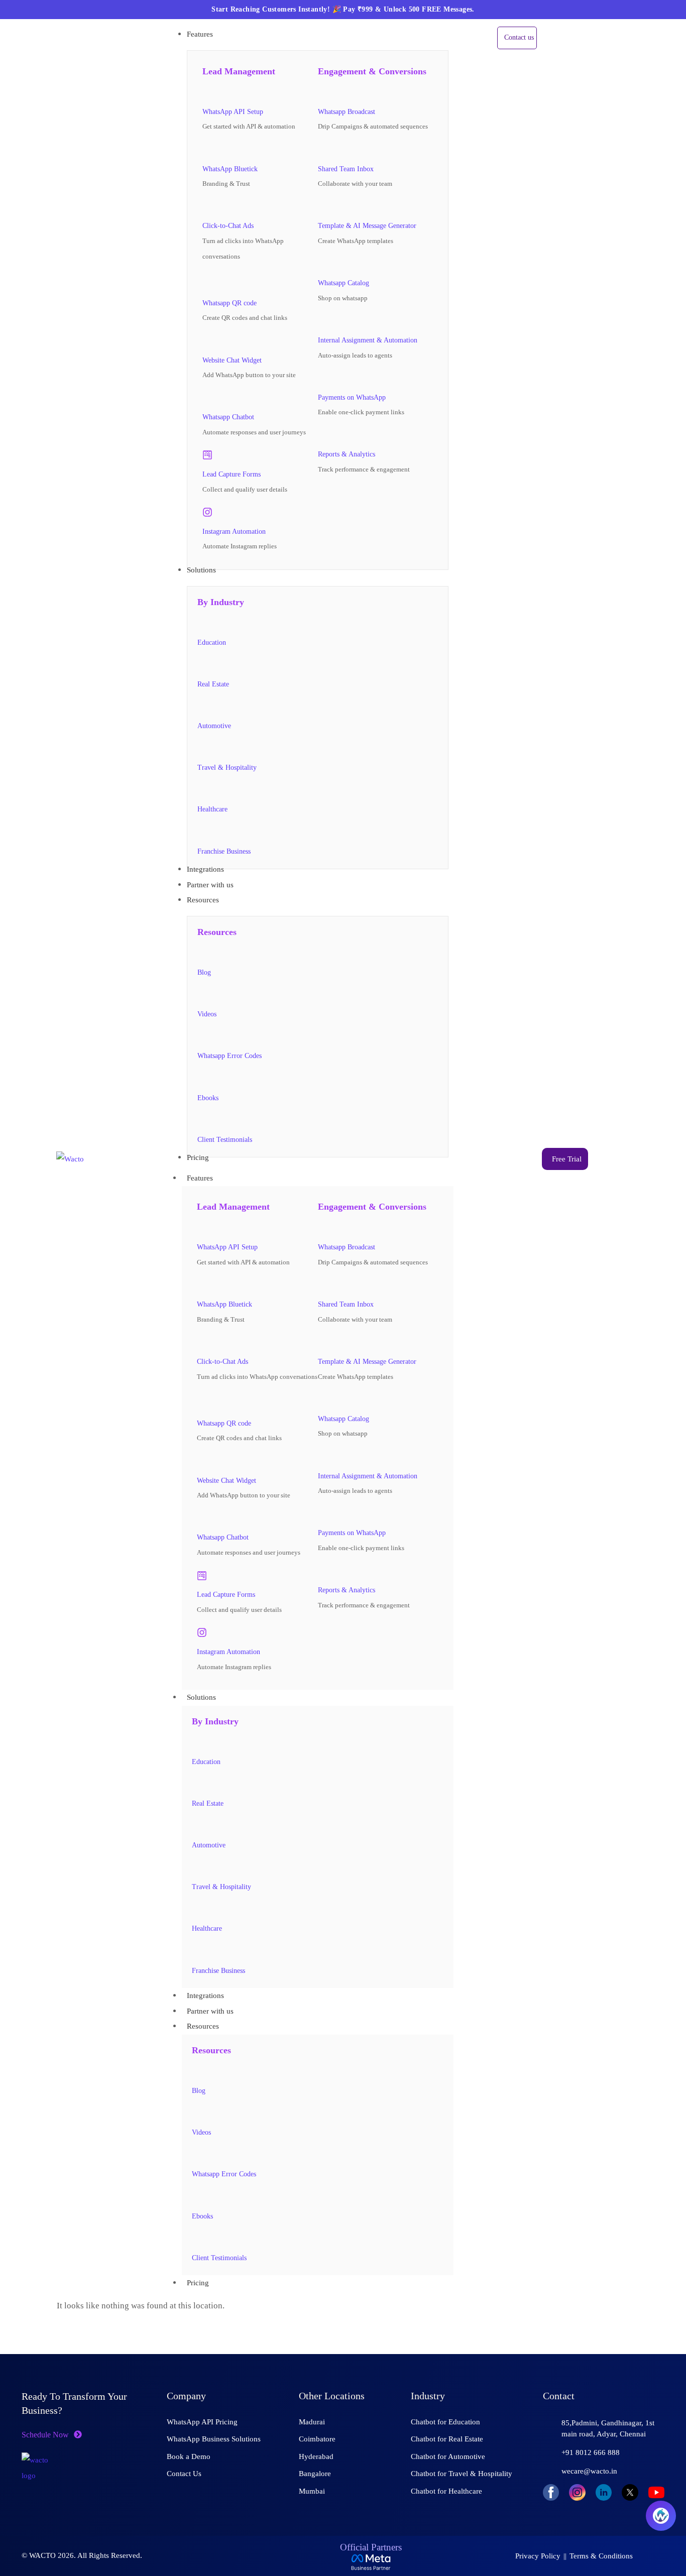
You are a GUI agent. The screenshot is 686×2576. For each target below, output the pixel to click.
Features (200, 1178)
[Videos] (202, 995)
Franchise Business (224, 851)
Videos (207, 1014)
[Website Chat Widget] (207, 341)
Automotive (214, 726)
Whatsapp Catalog (344, 283)
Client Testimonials (225, 1140)
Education (212, 642)
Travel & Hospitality (227, 768)
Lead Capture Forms (232, 474)
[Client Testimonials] (202, 1120)
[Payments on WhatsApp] (323, 378)
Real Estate (213, 684)
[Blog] (202, 953)
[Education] (202, 623)
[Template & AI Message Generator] (323, 207)
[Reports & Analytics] (323, 435)
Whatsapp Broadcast (347, 112)
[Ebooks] (202, 1079)
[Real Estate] (202, 665)
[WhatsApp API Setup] (207, 92)
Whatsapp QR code (230, 303)
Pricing (198, 2283)
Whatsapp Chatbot (228, 417)
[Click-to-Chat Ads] (207, 207)
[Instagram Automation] (207, 512)
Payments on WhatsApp (352, 397)
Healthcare (212, 809)
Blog (204, 972)
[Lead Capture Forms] (207, 455)
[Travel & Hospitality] (202, 749)
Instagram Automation (234, 532)
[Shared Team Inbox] (323, 150)
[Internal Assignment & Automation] (323, 321)
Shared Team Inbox (346, 169)
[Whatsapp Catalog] (323, 264)
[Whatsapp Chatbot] (207, 398)
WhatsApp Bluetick (230, 169)
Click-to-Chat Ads (228, 226)
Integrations (205, 1996)
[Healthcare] (202, 790)
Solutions (201, 1697)
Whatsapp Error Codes (230, 1056)
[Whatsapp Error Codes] (202, 1037)
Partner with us (210, 2011)
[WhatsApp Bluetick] (207, 150)
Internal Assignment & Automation (368, 340)
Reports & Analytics (347, 454)
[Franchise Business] (202, 832)
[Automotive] (202, 707)
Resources (203, 2026)
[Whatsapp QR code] (210, 281)
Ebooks (208, 1098)
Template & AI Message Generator (367, 226)
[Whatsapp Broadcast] (323, 92)
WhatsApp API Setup (233, 112)
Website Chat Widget (232, 360)
